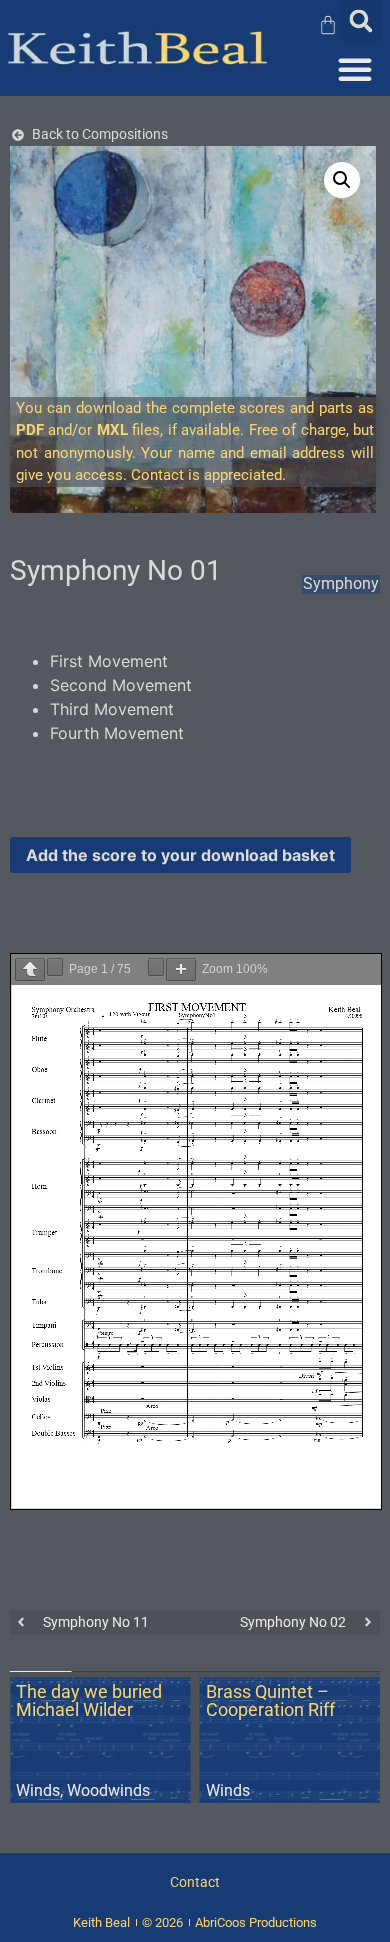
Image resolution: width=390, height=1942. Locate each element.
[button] (361, 21)
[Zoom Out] (156, 967)
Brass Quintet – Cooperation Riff (270, 1700)
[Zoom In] (181, 969)
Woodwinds (108, 1790)
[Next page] (55, 967)
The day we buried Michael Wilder (89, 1700)
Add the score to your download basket (180, 855)
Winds (38, 1790)
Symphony (341, 583)
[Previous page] (30, 969)
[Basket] (332, 25)
